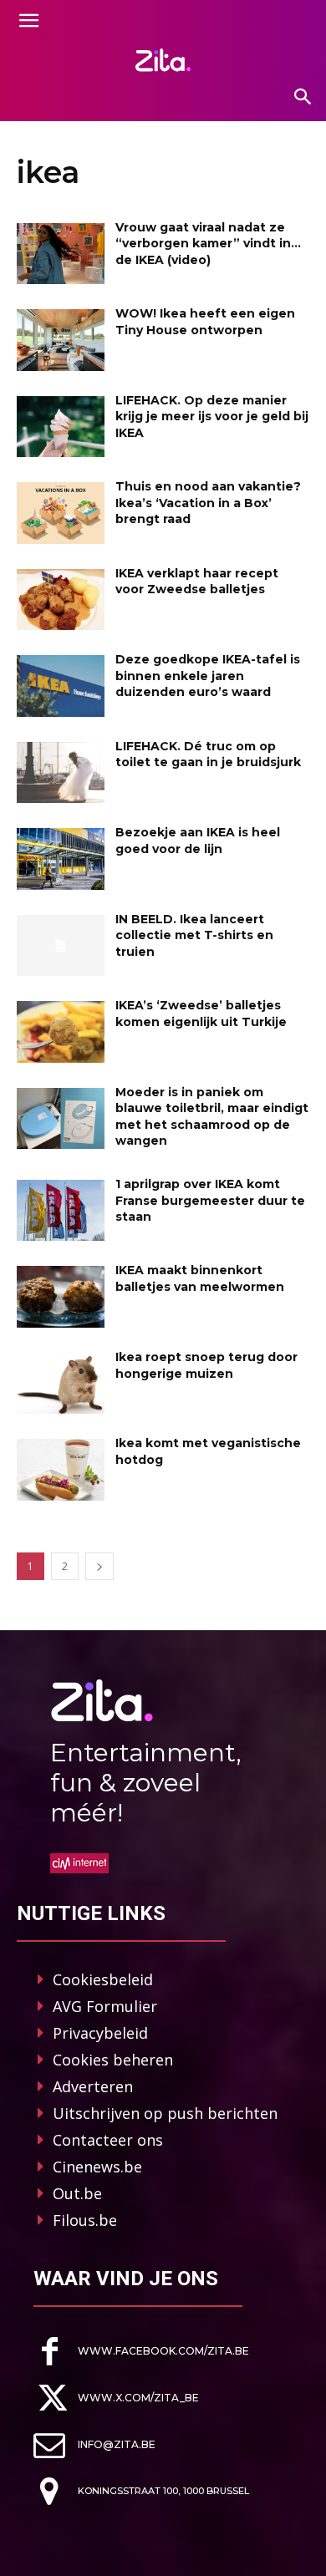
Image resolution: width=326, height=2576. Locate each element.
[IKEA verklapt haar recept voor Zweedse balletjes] (61, 600)
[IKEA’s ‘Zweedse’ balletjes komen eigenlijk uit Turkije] (61, 1032)
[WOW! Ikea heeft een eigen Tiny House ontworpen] (61, 340)
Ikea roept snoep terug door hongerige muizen (206, 1365)
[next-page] (99, 1566)
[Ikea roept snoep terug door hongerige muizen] (61, 1384)
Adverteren (93, 2086)
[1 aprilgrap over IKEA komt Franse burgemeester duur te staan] (61, 1211)
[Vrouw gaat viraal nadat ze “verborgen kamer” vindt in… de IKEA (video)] (61, 254)
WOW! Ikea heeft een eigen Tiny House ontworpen (205, 322)
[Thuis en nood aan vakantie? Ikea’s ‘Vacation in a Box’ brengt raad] (61, 513)
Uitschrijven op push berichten (165, 2113)
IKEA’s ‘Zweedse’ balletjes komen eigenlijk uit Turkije (201, 1014)
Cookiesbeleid (103, 1979)
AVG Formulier (105, 2006)
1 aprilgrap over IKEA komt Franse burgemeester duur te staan (210, 1200)
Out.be (77, 2193)
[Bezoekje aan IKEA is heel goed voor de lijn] (61, 859)
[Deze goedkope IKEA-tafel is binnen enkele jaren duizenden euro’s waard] (61, 686)
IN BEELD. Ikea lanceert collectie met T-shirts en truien (194, 935)
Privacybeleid (100, 2033)
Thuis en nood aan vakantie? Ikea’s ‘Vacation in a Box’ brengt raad (208, 503)
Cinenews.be (97, 2167)
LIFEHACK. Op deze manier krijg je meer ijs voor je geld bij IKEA (212, 417)
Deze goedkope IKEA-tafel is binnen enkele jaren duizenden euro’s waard (208, 676)
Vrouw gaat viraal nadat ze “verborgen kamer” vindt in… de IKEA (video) (208, 244)
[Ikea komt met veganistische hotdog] (61, 1470)
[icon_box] (141, 2352)
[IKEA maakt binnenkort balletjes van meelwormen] (61, 1297)
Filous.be (85, 2220)
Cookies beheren (113, 2060)
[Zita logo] (163, 60)
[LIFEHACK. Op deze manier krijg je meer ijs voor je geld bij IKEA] (61, 427)
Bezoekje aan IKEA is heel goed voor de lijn (198, 841)
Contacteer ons (108, 2140)
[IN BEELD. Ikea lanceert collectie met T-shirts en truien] (61, 946)
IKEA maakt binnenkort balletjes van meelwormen (200, 1278)
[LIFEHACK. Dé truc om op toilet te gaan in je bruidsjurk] (61, 773)
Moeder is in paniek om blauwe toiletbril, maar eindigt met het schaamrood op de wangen (212, 1117)
